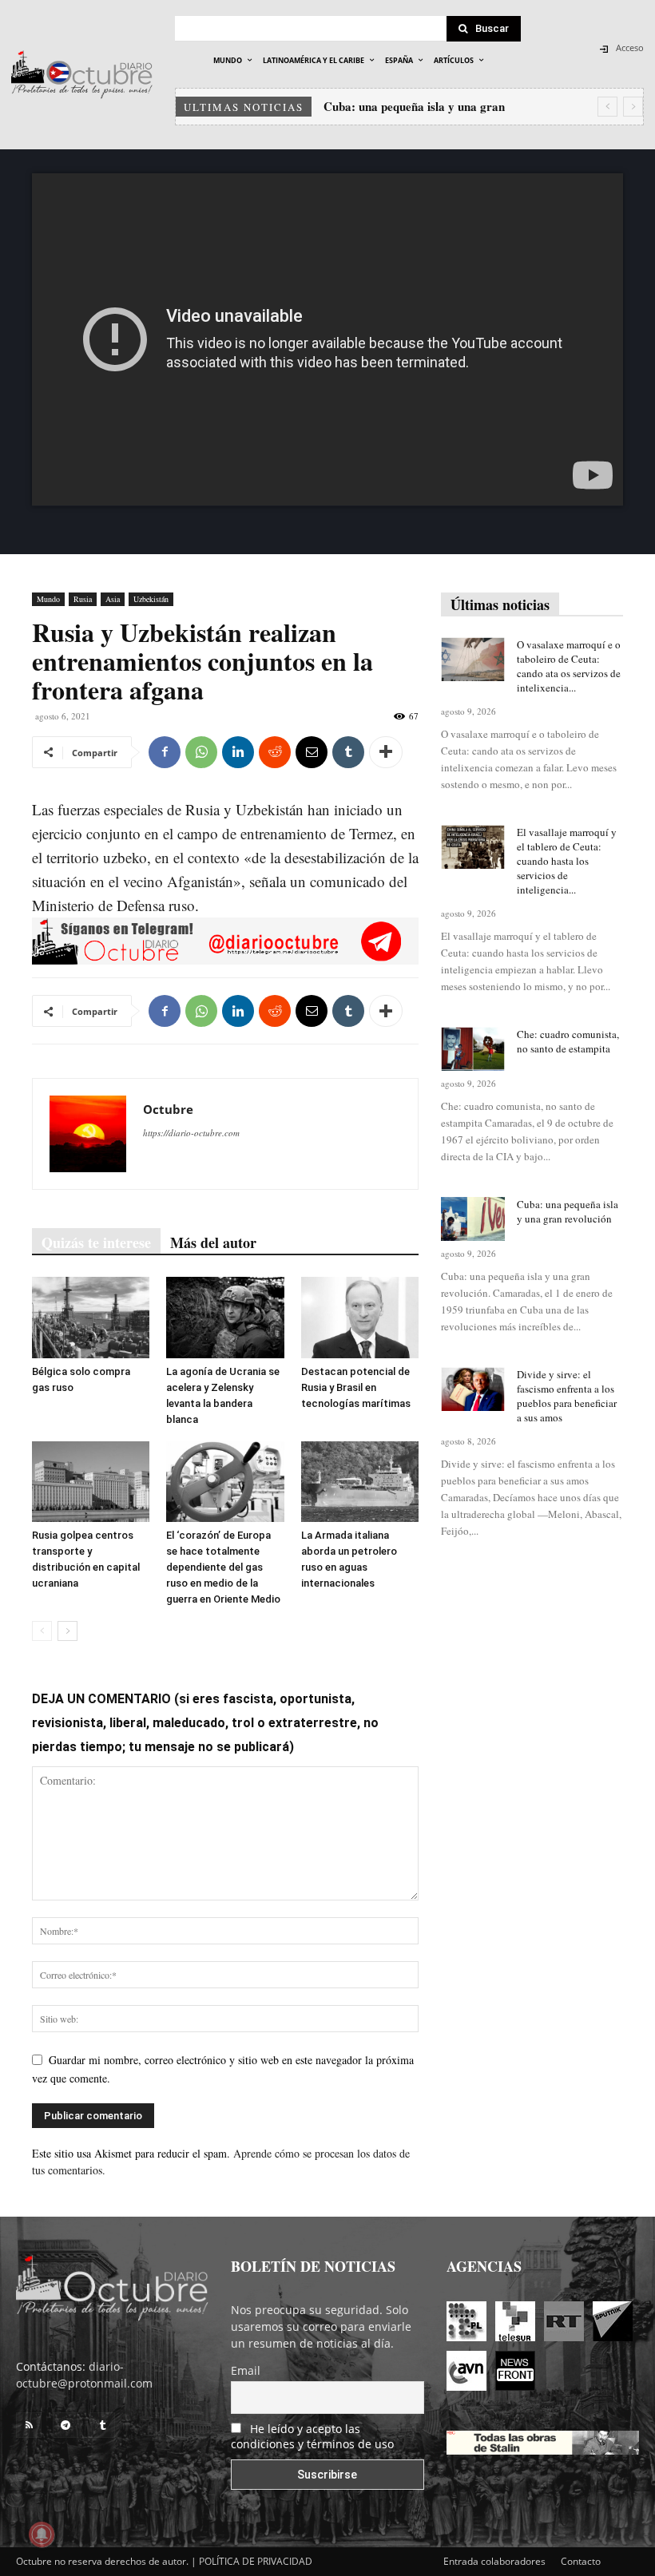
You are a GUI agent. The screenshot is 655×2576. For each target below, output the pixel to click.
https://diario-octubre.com (191, 1133)
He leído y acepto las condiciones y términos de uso (312, 2436)
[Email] (312, 752)
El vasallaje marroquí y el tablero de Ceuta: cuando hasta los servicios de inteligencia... (567, 861)
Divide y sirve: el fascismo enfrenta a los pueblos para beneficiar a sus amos (567, 1396)
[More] (386, 752)
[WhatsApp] (201, 752)
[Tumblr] (348, 752)
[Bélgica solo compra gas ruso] (91, 1317)
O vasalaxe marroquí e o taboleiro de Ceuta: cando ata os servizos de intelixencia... (569, 666)
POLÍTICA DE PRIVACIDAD (256, 2561)
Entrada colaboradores (494, 2561)
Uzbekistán (151, 599)
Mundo (48, 599)
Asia (113, 599)
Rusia (83, 599)
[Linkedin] (238, 752)
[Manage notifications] (42, 2534)
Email (246, 2370)
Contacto (581, 2561)
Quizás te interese (96, 1242)
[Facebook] (165, 752)
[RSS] (29, 2425)
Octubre (168, 1109)
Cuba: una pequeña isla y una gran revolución (568, 1211)
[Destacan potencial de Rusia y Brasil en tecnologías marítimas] (360, 1317)
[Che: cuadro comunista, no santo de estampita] (473, 1049)
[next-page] (67, 1631)
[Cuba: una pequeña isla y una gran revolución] (473, 1219)
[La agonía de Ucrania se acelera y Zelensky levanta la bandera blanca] (225, 1317)
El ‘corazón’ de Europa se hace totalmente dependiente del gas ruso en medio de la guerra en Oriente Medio (223, 1567)
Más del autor (213, 1242)
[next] (633, 107)
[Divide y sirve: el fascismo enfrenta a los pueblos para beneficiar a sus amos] (473, 1389)
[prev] (607, 107)
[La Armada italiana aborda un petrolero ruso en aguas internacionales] (360, 1482)
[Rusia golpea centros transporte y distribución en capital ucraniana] (91, 1482)
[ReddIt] (275, 752)
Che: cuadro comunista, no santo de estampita (568, 1041)
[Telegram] (65, 2425)
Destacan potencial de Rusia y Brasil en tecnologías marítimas (356, 1387)
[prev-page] (42, 1631)
